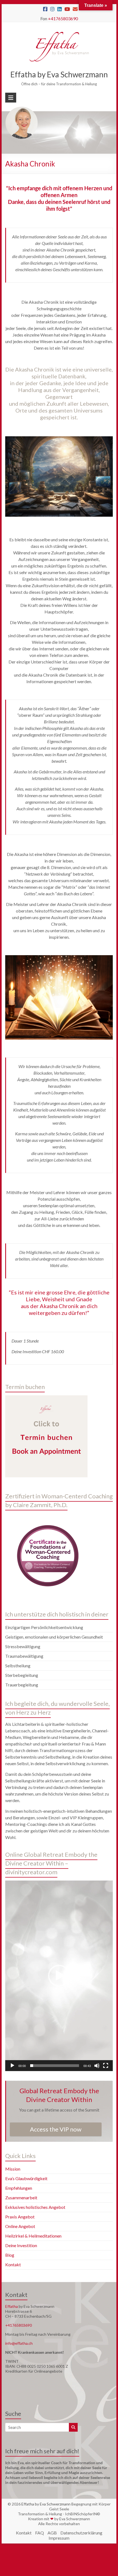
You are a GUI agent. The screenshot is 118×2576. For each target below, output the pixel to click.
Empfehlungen (19, 2188)
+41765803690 (63, 18)
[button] (59, 1976)
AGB (52, 2533)
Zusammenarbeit (21, 2198)
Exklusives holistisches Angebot (35, 2207)
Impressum (59, 2538)
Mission (13, 2169)
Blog (10, 2255)
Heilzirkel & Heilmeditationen (33, 2236)
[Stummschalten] (97, 2066)
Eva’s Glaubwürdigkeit (26, 2178)
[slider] (55, 2066)
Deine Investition (21, 2245)
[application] (59, 1976)
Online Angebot (20, 2226)
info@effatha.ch (19, 2343)
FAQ (40, 2533)
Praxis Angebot (20, 2217)
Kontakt (13, 2264)
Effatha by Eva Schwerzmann (59, 74)
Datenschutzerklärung (81, 2533)
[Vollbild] (106, 2066)
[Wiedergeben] (12, 2066)
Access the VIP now (56, 2129)
